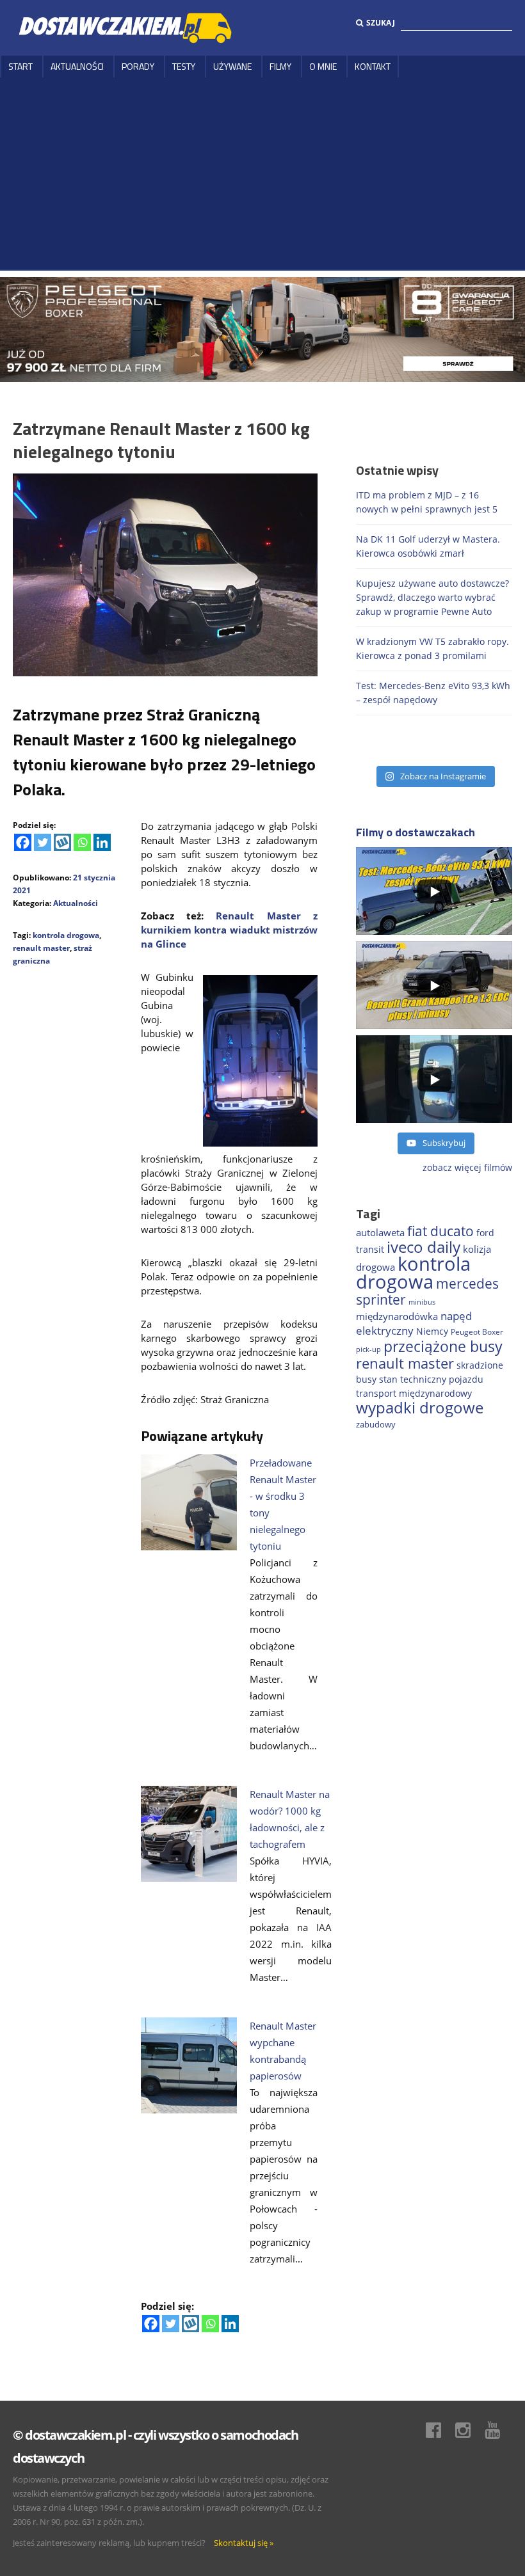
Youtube (499, 2430)
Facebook (440, 2430)
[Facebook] (23, 842)
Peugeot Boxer (477, 1332)
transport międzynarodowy (414, 1393)
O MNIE (323, 66)
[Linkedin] (102, 842)
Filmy (280, 66)
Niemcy (432, 1331)
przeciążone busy (443, 1346)
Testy (184, 66)
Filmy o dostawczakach (416, 832)
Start (20, 66)
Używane (232, 66)
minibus (422, 1302)
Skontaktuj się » (244, 2543)
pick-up (368, 1349)
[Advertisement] (262, 173)
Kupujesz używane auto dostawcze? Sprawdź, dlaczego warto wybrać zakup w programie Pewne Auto (432, 597)
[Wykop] (62, 842)
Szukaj (381, 23)
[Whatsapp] (82, 842)
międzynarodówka (397, 1316)
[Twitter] (43, 842)
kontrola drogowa (66, 935)
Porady (138, 66)
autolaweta (380, 1232)
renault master (41, 948)
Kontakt (373, 66)
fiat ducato (440, 1231)
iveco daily (424, 1247)
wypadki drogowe (420, 1408)
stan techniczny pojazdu (431, 1379)
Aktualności (77, 66)
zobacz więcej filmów (467, 1167)
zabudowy (376, 1425)
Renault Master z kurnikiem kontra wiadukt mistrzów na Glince (229, 930)
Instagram (469, 2430)
